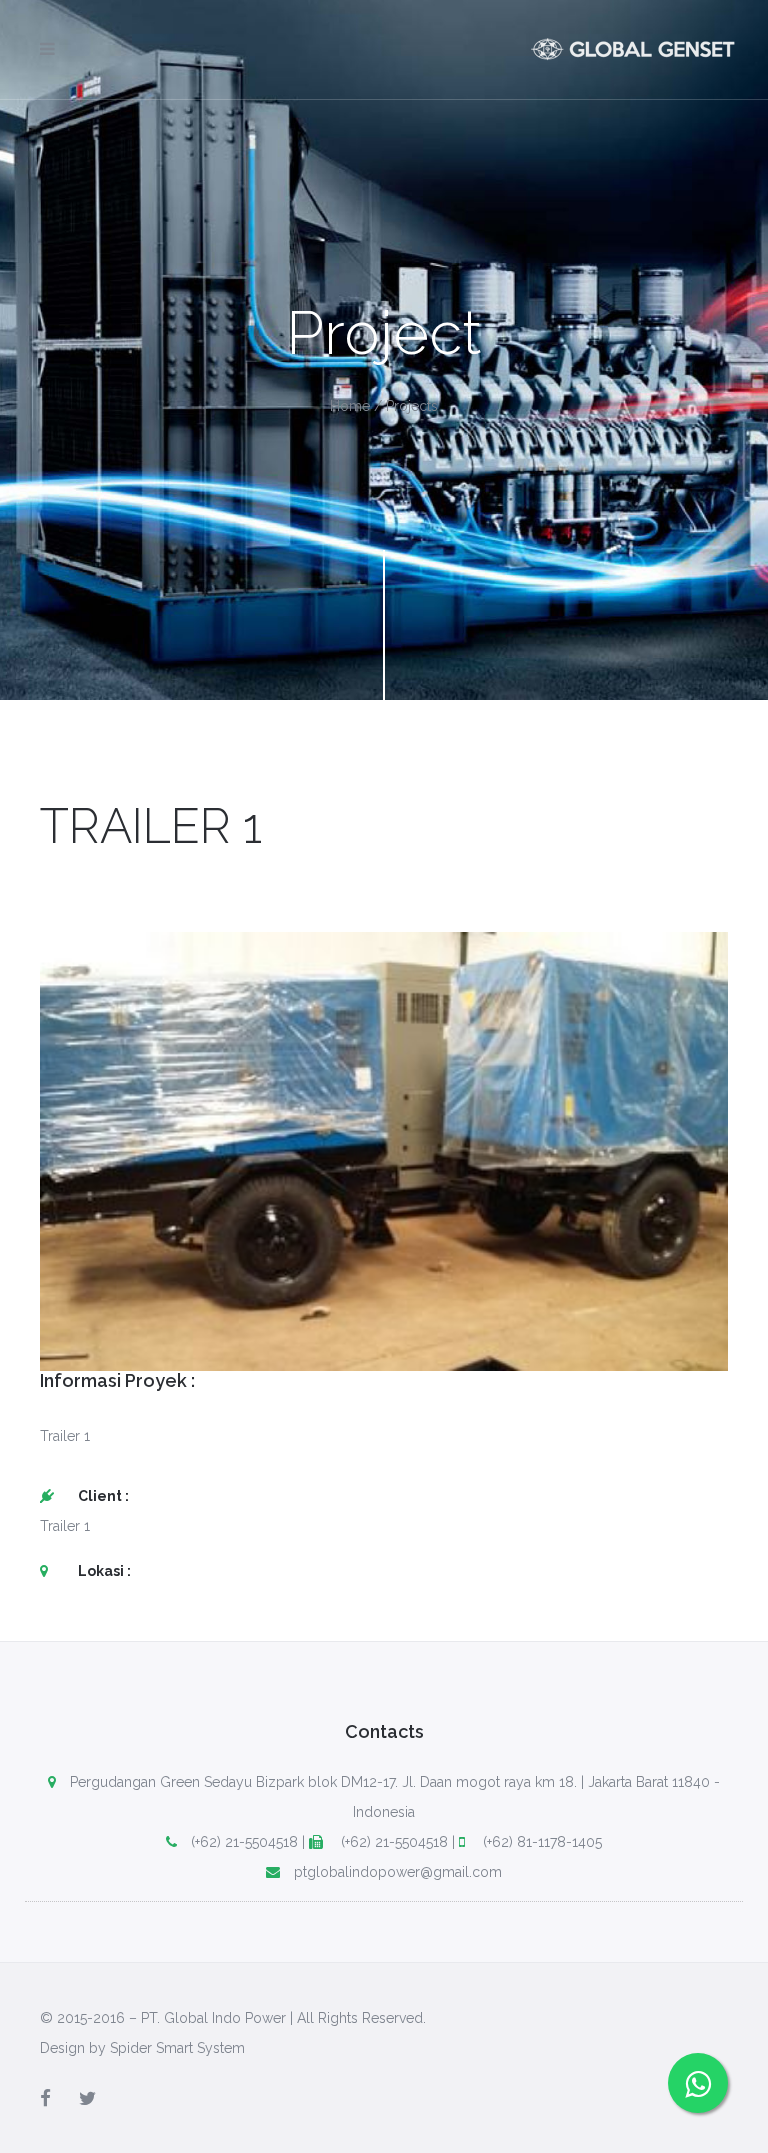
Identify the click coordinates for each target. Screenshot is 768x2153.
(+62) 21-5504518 (244, 1842)
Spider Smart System (177, 2048)
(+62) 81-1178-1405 (540, 1842)
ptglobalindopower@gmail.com (398, 1872)
